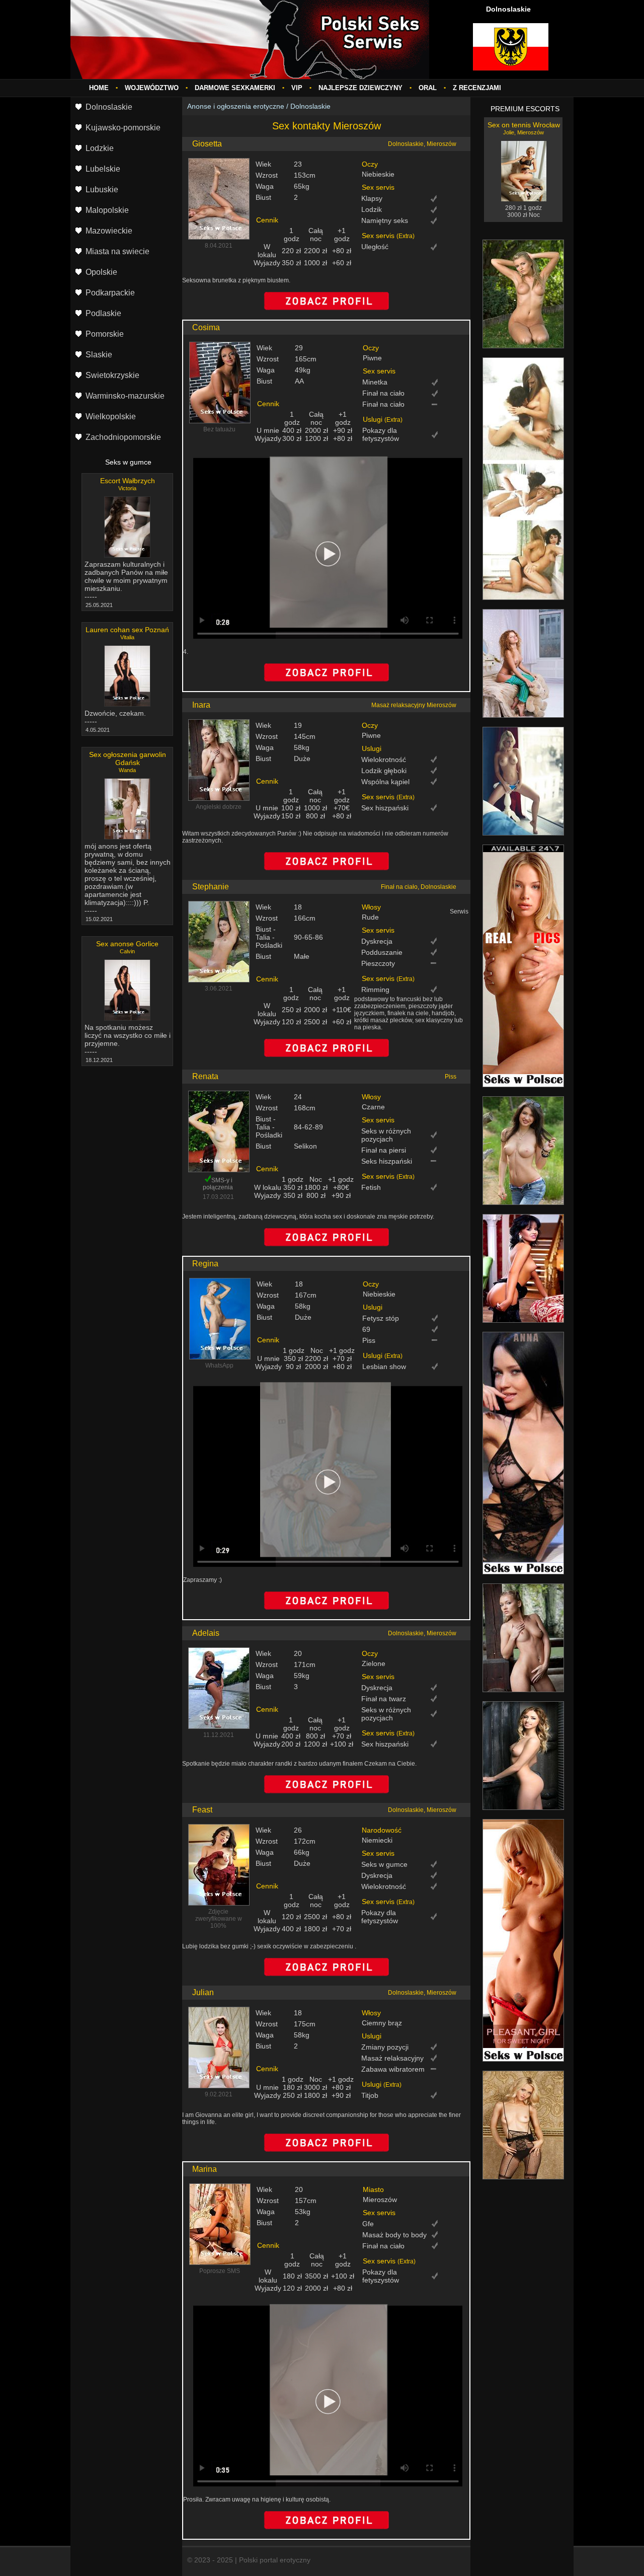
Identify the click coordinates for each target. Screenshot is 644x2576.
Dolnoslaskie (310, 106)
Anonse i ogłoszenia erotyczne (236, 106)
